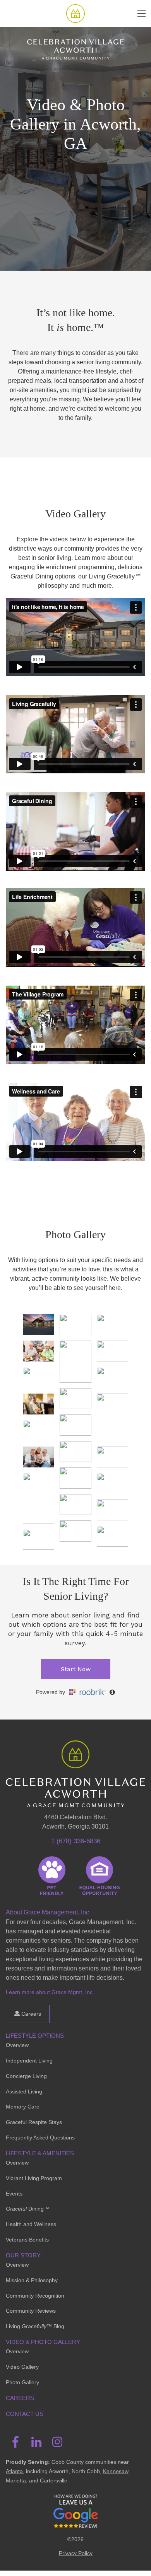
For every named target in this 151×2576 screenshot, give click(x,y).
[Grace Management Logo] (75, 1752)
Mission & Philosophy (32, 2280)
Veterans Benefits (27, 2240)
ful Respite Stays (34, 2122)
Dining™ (27, 2209)
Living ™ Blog (35, 2326)
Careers (30, 2014)
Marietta (16, 2480)
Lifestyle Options (35, 2036)
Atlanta (14, 2471)
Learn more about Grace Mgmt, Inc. (50, 1992)
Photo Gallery (22, 2382)
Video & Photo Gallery (43, 2342)
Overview (17, 2045)
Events (14, 2194)
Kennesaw (116, 2471)
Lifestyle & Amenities (40, 2153)
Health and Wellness (31, 2224)
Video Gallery (22, 2367)
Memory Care (23, 2107)
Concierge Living (26, 2076)
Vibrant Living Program (34, 2178)
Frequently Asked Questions (40, 2138)
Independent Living (29, 2061)
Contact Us (25, 2414)
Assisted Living (24, 2092)
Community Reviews (31, 2311)
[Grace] (75, 14)
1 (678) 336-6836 (76, 1841)
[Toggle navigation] (142, 14)
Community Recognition (35, 2296)
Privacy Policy (76, 2553)
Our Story (23, 2255)
